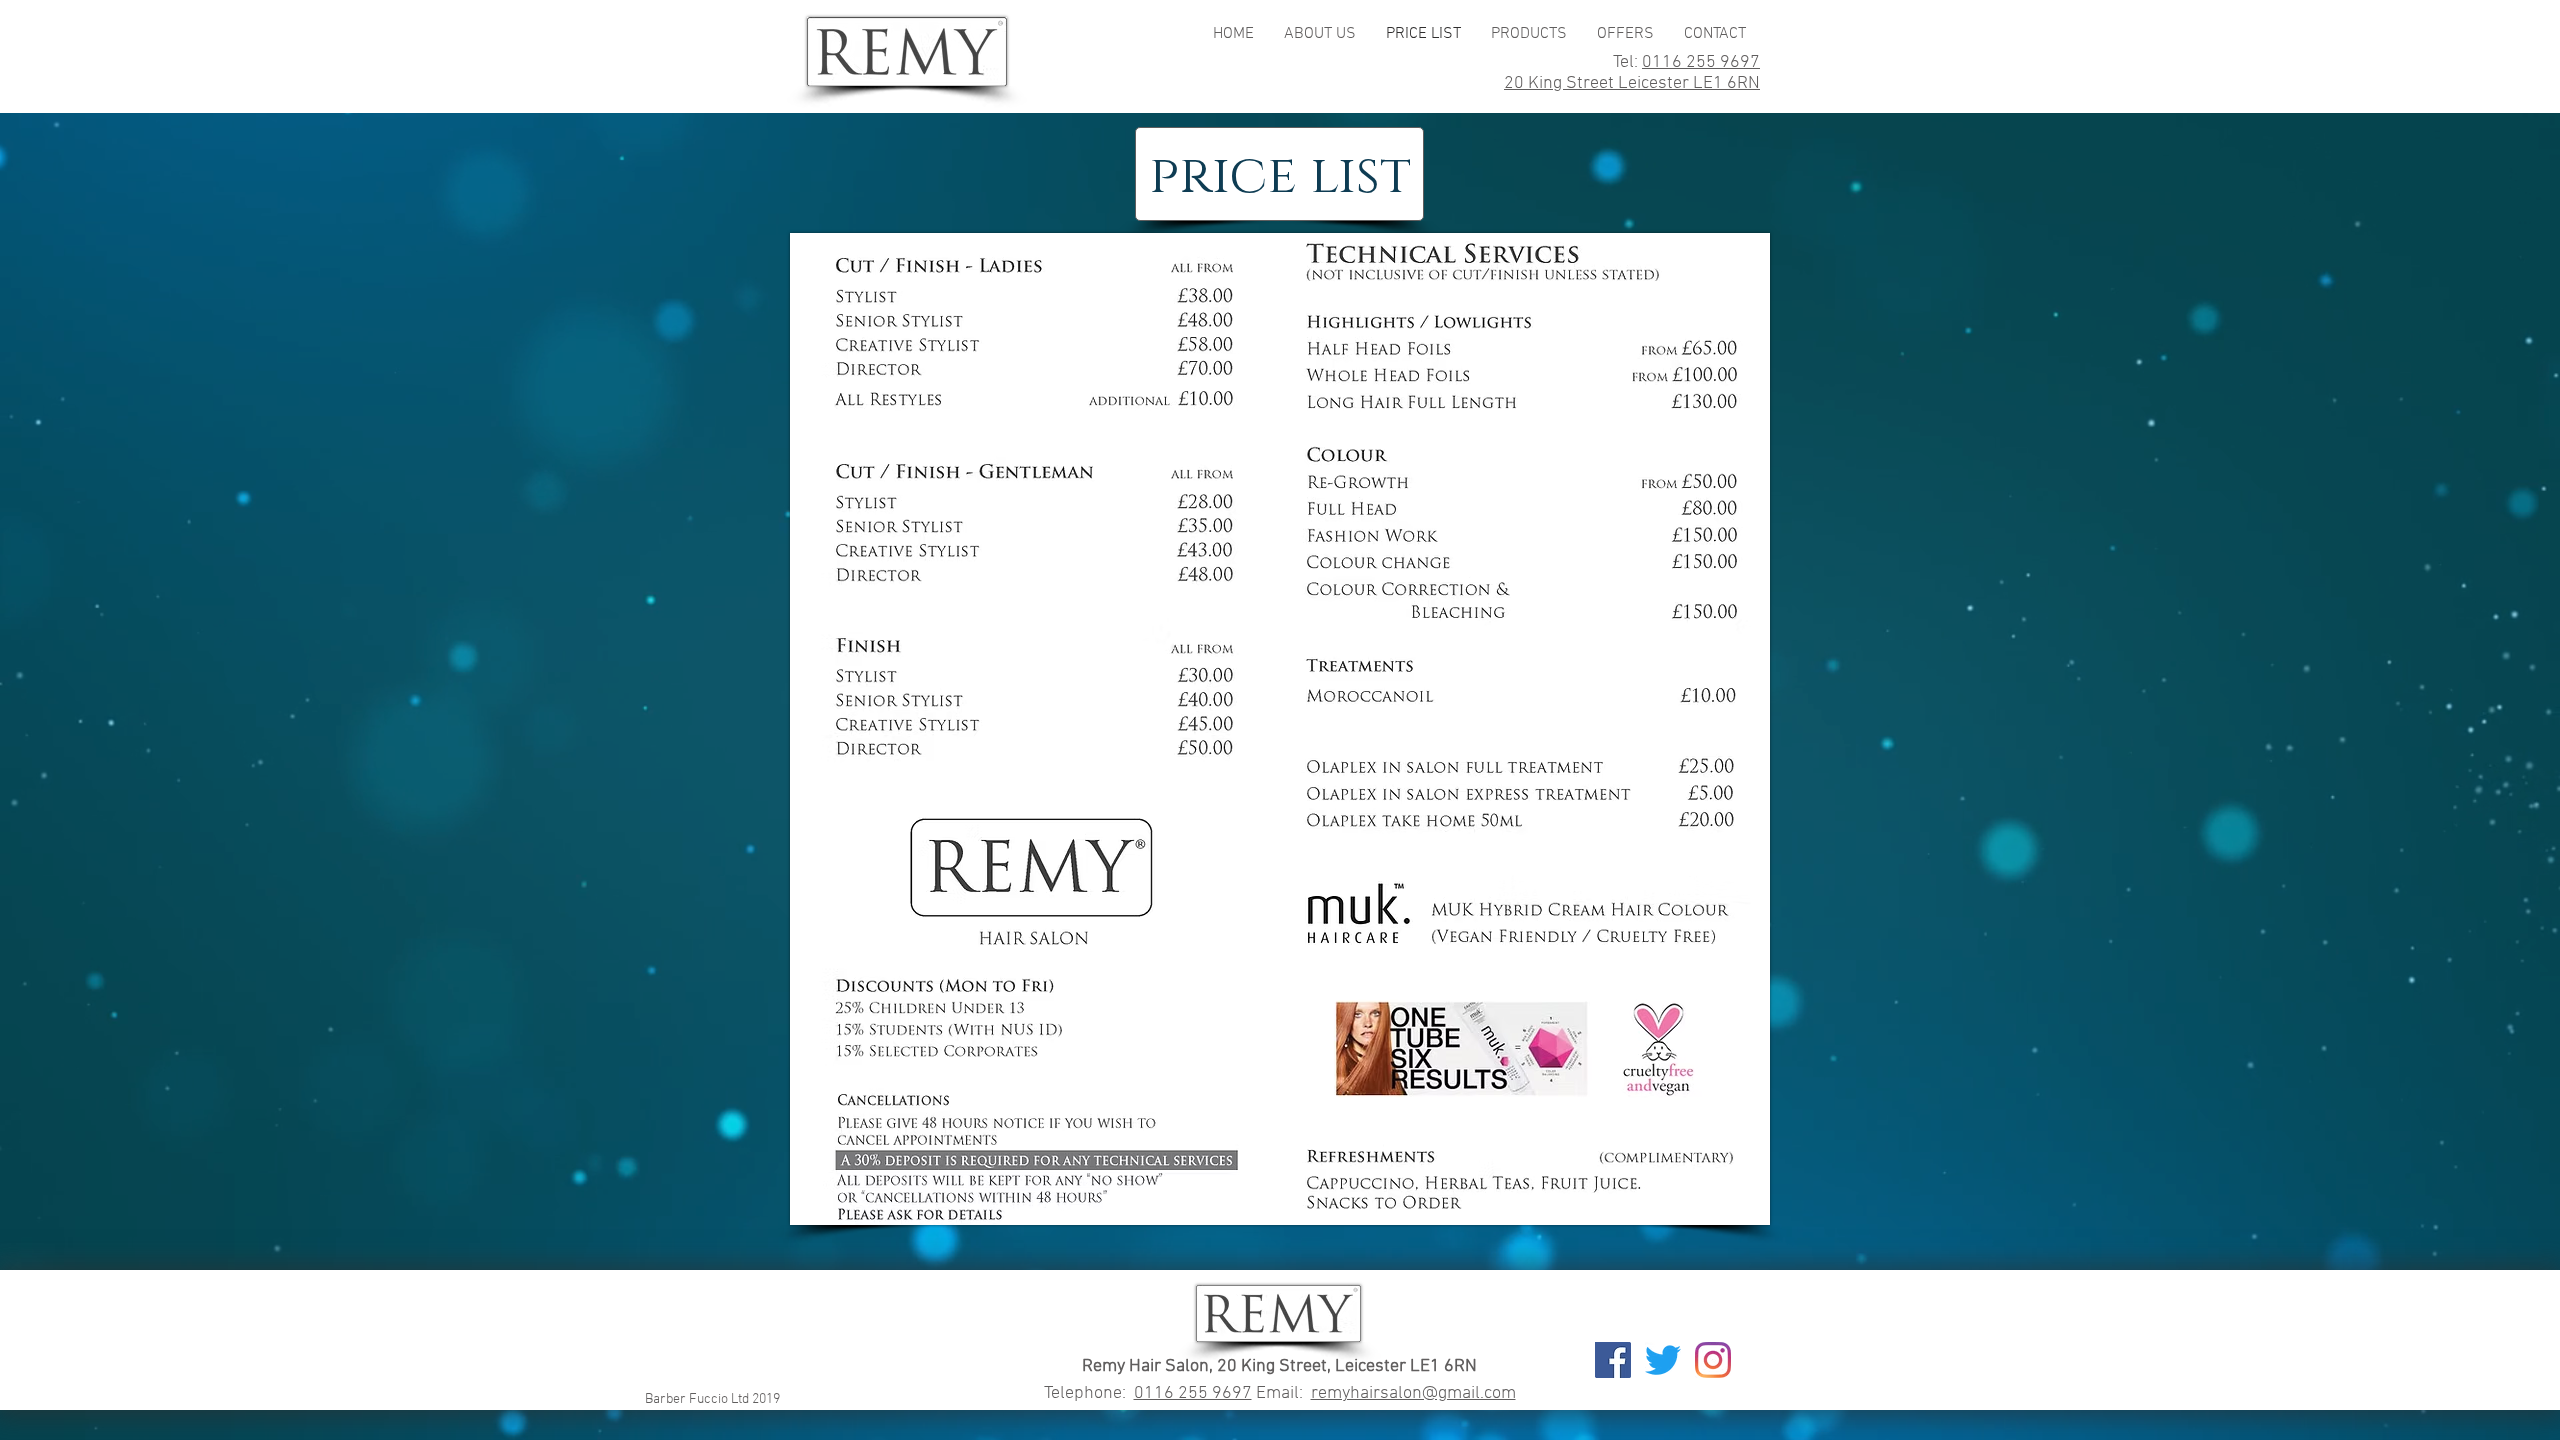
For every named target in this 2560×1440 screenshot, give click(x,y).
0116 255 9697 (1701, 62)
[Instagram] (1713, 1360)
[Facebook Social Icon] (1613, 1360)
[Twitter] (1663, 1360)
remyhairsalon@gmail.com (1413, 1393)
